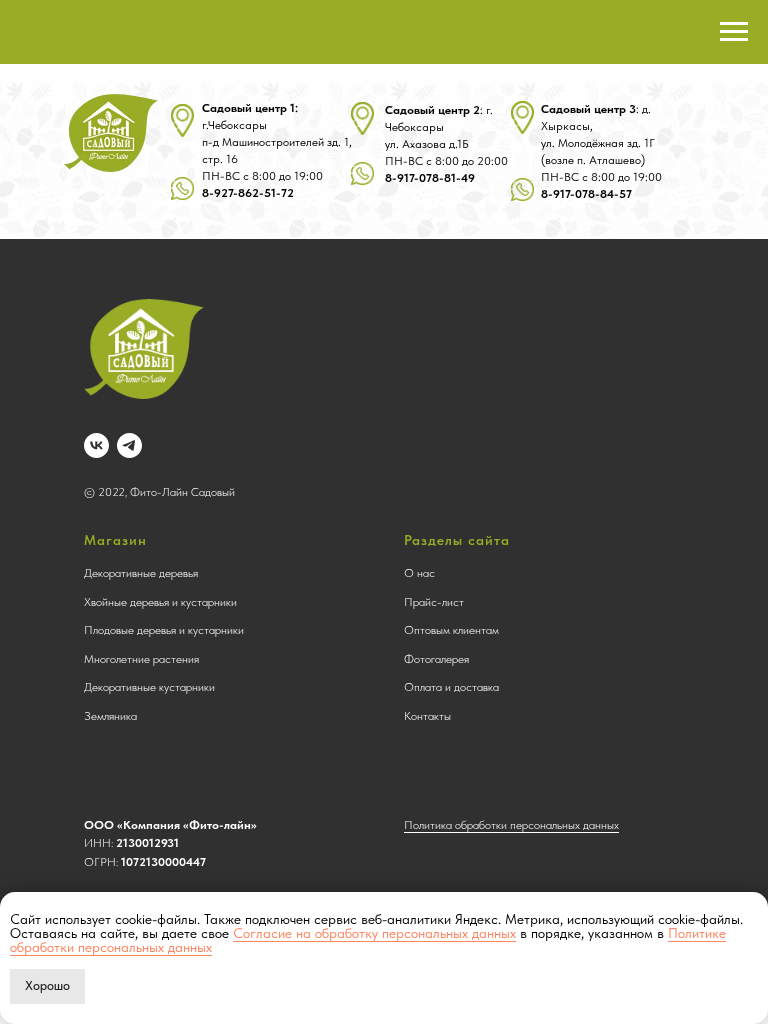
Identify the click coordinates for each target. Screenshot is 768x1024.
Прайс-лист (434, 602)
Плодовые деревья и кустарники (164, 630)
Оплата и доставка (451, 687)
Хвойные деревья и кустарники (160, 602)
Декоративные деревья (141, 573)
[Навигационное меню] (734, 32)
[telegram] (129, 445)
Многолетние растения (141, 659)
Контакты (427, 716)
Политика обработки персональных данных (511, 825)
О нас (419, 573)
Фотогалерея (436, 659)
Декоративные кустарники (149, 687)
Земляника (110, 716)
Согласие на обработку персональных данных (374, 933)
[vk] (96, 445)
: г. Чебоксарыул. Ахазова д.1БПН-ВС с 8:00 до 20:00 (446, 144)
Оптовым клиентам (451, 630)
